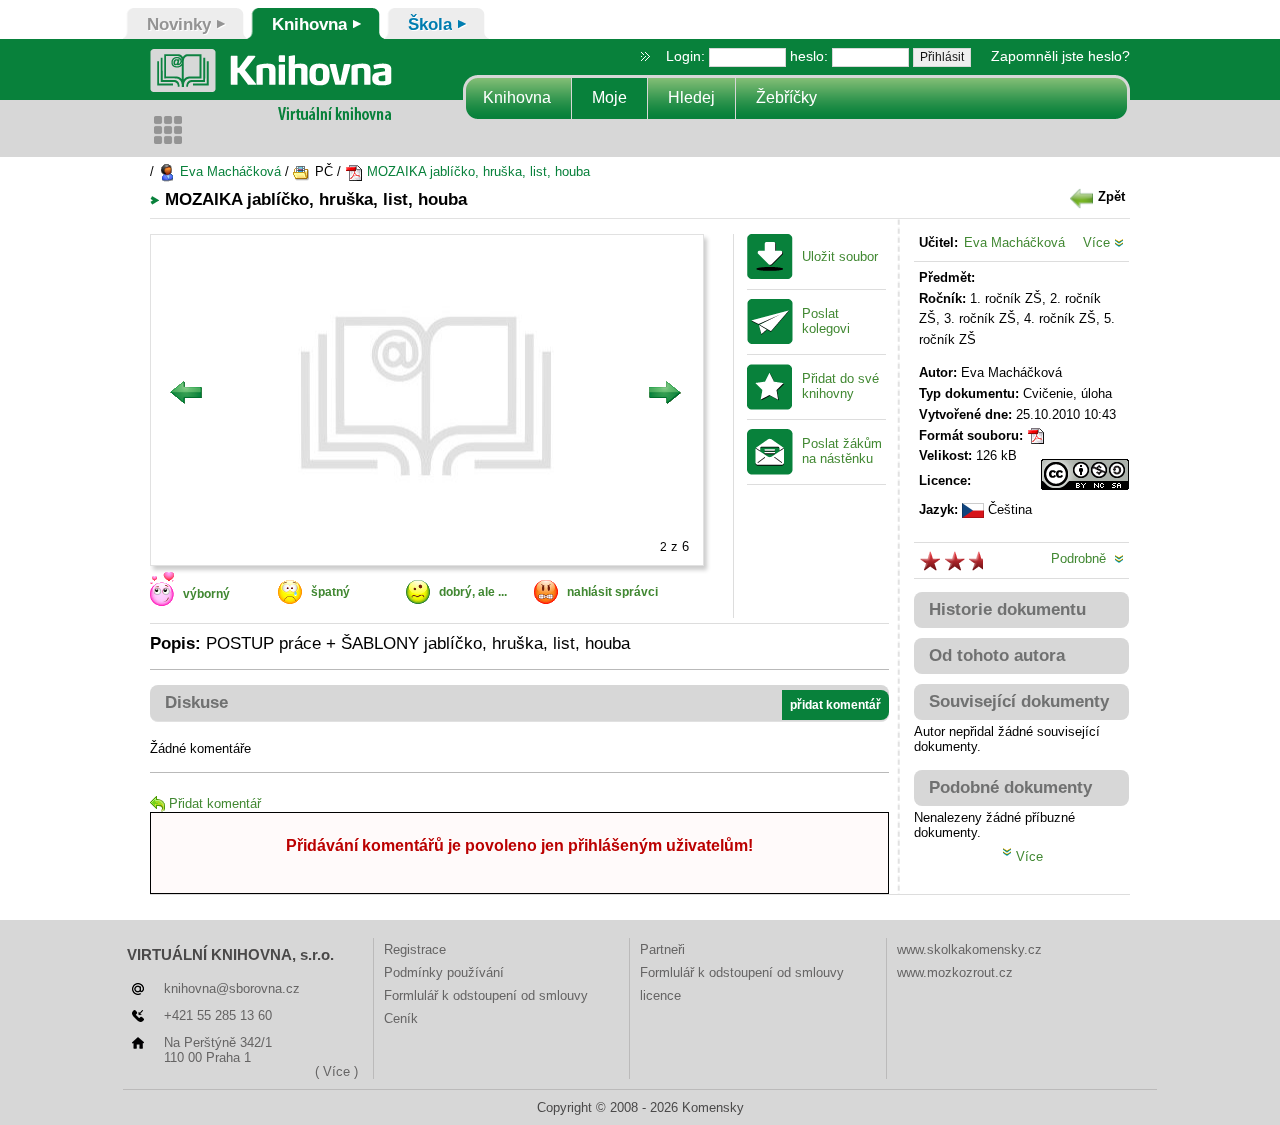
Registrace (415, 949)
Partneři (662, 949)
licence (660, 995)
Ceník (401, 1018)
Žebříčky (786, 97)
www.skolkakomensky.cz (969, 949)
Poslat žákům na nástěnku (842, 451)
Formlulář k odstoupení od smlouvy (486, 995)
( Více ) (336, 1071)
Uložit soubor (840, 257)
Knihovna (517, 97)
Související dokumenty (1019, 701)
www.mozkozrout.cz (955, 972)
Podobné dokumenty (1010, 787)
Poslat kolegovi (826, 321)
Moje (609, 97)
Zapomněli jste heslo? (1060, 56)
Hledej (691, 97)
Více (1098, 242)
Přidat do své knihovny (840, 386)
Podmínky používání (444, 972)
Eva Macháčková (228, 171)
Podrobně (1082, 558)
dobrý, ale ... (473, 592)
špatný (330, 592)
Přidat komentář (215, 803)
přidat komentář (835, 705)
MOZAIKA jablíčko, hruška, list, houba (476, 171)
